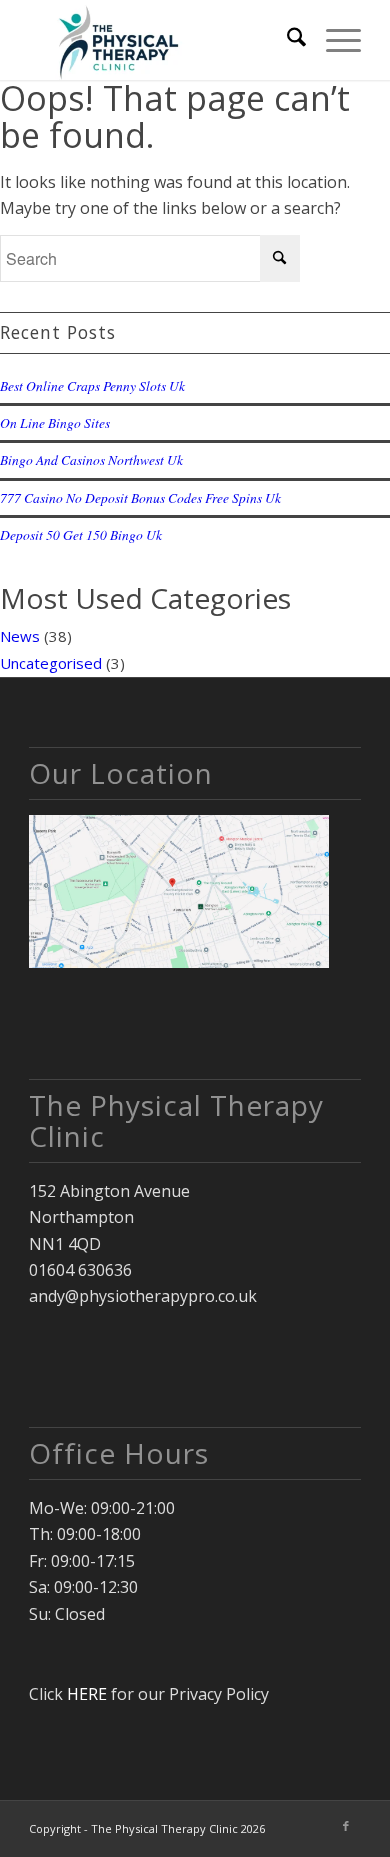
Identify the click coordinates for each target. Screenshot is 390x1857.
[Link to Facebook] (346, 1826)
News (20, 636)
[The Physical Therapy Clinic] (161, 40)
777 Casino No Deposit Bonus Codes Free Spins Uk (140, 497)
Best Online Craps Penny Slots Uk (92, 385)
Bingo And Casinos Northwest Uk (91, 459)
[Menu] (333, 40)
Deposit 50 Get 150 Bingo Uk (81, 534)
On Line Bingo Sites (55, 422)
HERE (87, 1694)
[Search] (286, 40)
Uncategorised (51, 663)
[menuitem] (286, 40)
